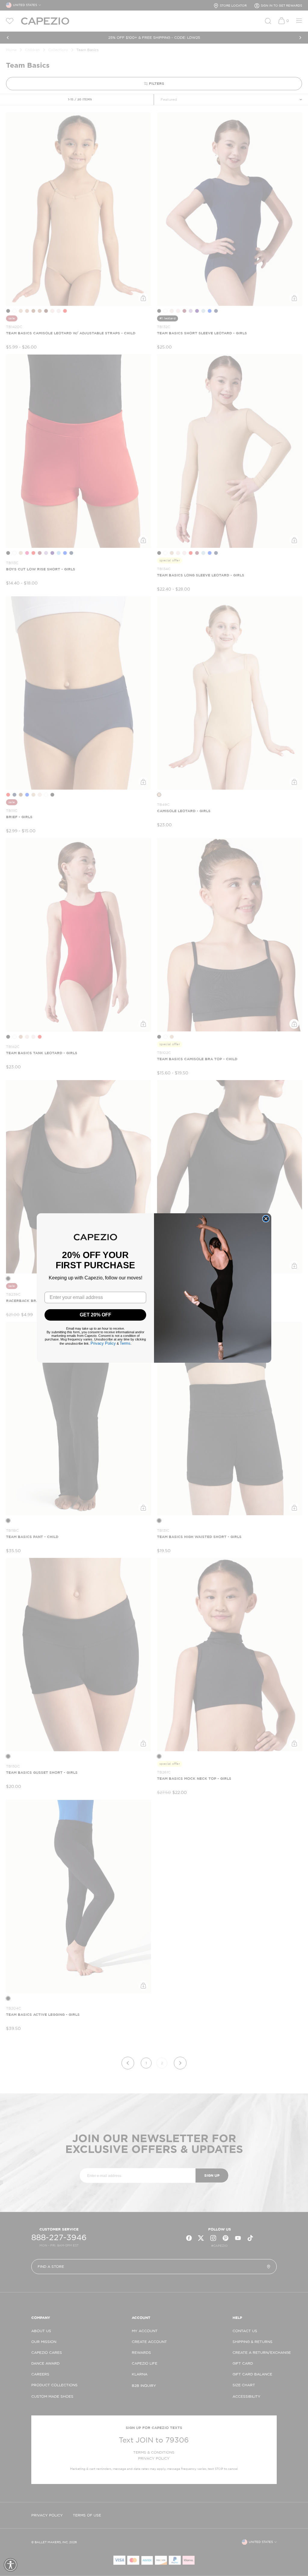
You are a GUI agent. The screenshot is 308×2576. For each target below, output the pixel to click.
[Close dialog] (266, 1219)
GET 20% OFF (95, 1315)
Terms (125, 1343)
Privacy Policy (103, 1343)
